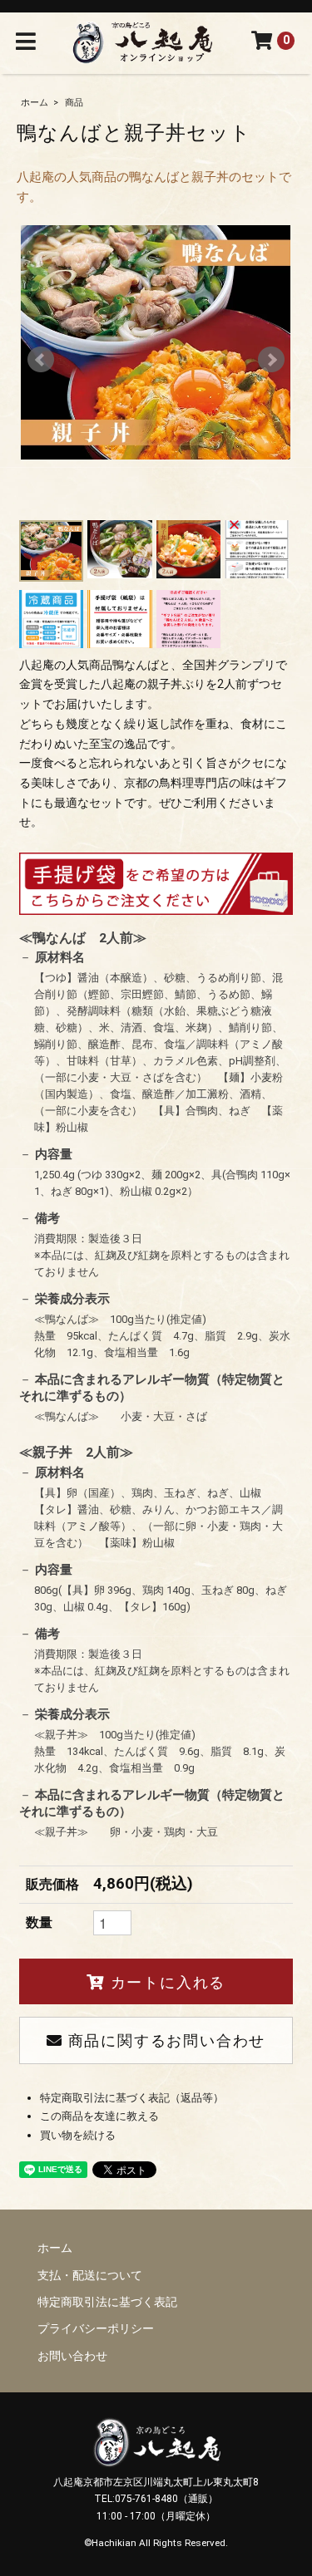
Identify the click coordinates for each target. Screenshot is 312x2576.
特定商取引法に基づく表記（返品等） (132, 2098)
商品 (74, 103)
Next (271, 360)
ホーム (35, 103)
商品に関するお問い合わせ (164, 2040)
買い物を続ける (78, 2135)
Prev (41, 360)
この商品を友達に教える (99, 2116)
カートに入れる (165, 1981)
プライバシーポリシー (96, 2328)
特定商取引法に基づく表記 (107, 2302)
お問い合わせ (72, 2356)
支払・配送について (90, 2275)
